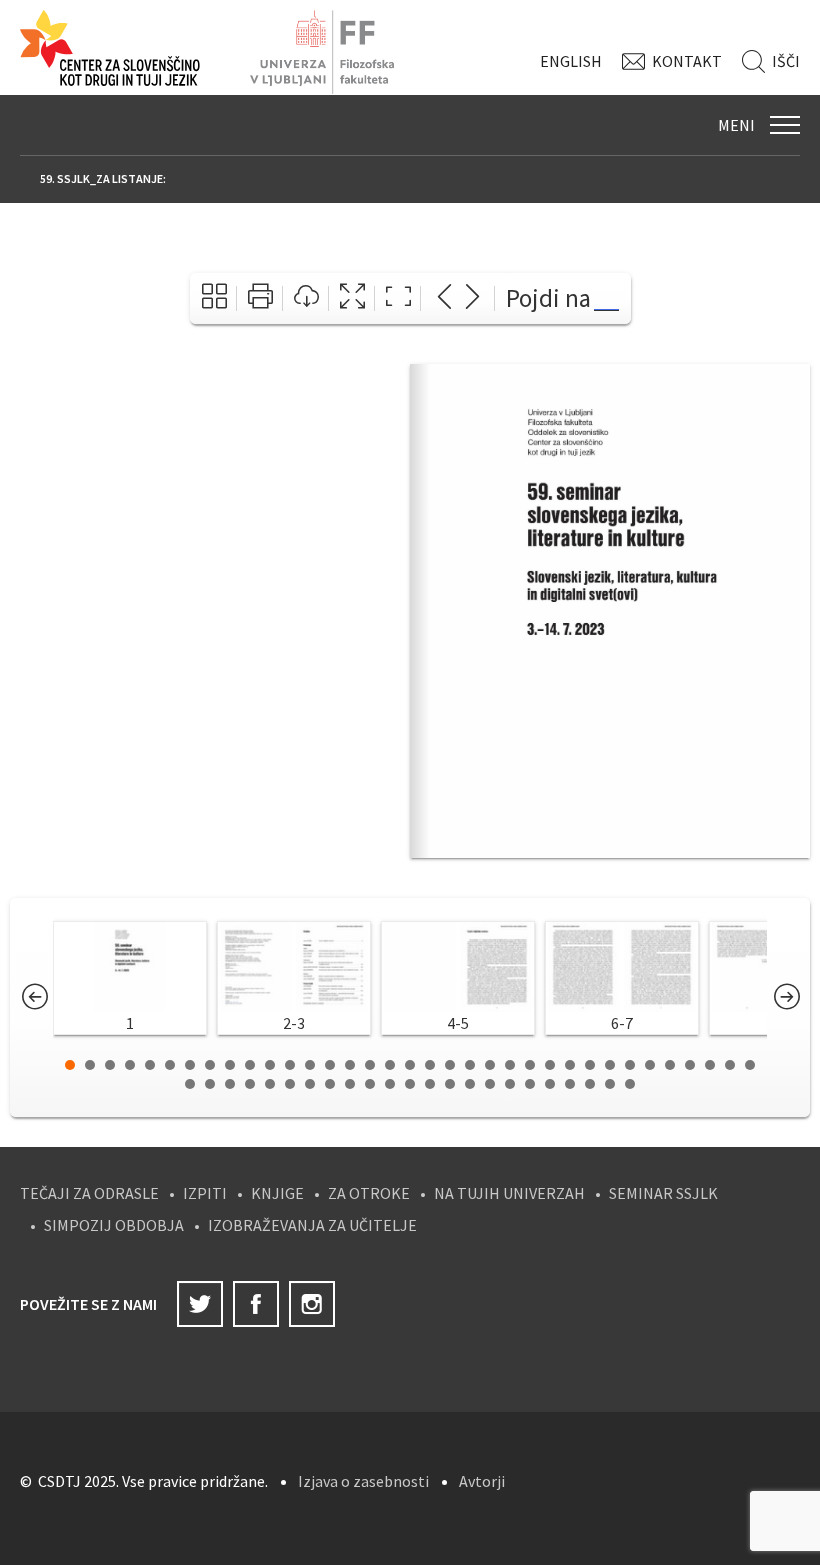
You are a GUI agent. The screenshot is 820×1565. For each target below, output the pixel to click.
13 (310, 1065)
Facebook (256, 1304)
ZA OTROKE (369, 1193)
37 (210, 1084)
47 (410, 1084)
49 (450, 1084)
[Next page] (472, 298)
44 (350, 1084)
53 (530, 1084)
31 (670, 1065)
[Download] (306, 298)
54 (550, 1084)
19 (430, 1065)
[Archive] (214, 298)
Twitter (200, 1304)
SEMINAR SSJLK (663, 1193)
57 (610, 1084)
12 (290, 1065)
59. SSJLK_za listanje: (103, 178)
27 (590, 1065)
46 (390, 1084)
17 (390, 1065)
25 (550, 1065)
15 (350, 1065)
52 (510, 1084)
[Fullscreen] (352, 298)
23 (510, 1065)
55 (570, 1084)
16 (370, 1065)
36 (190, 1084)
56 (590, 1084)
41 (290, 1084)
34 (730, 1065)
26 (570, 1065)
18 (410, 1065)
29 (630, 1065)
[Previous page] (444, 298)
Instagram (312, 1304)
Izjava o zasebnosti (363, 1481)
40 (270, 1084)
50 (470, 1084)
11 (270, 1065)
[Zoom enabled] (398, 298)
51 (490, 1084)
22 (490, 1065)
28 (610, 1065)
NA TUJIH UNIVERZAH (509, 1193)
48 (430, 1084)
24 (530, 1065)
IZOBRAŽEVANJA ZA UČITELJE (312, 1225)
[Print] (260, 298)
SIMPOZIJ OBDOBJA (114, 1225)
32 (690, 1065)
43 (330, 1084)
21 (470, 1065)
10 (250, 1065)
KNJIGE (277, 1193)
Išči (786, 61)
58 (630, 1084)
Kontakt (687, 61)
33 (710, 1065)
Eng (571, 61)
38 (230, 1084)
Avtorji (482, 1481)
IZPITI (205, 1193)
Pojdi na (548, 298)
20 (450, 1065)
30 (650, 1065)
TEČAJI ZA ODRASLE (89, 1193)
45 (370, 1084)
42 (310, 1084)
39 (250, 1084)
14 (330, 1065)
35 (750, 1065)
